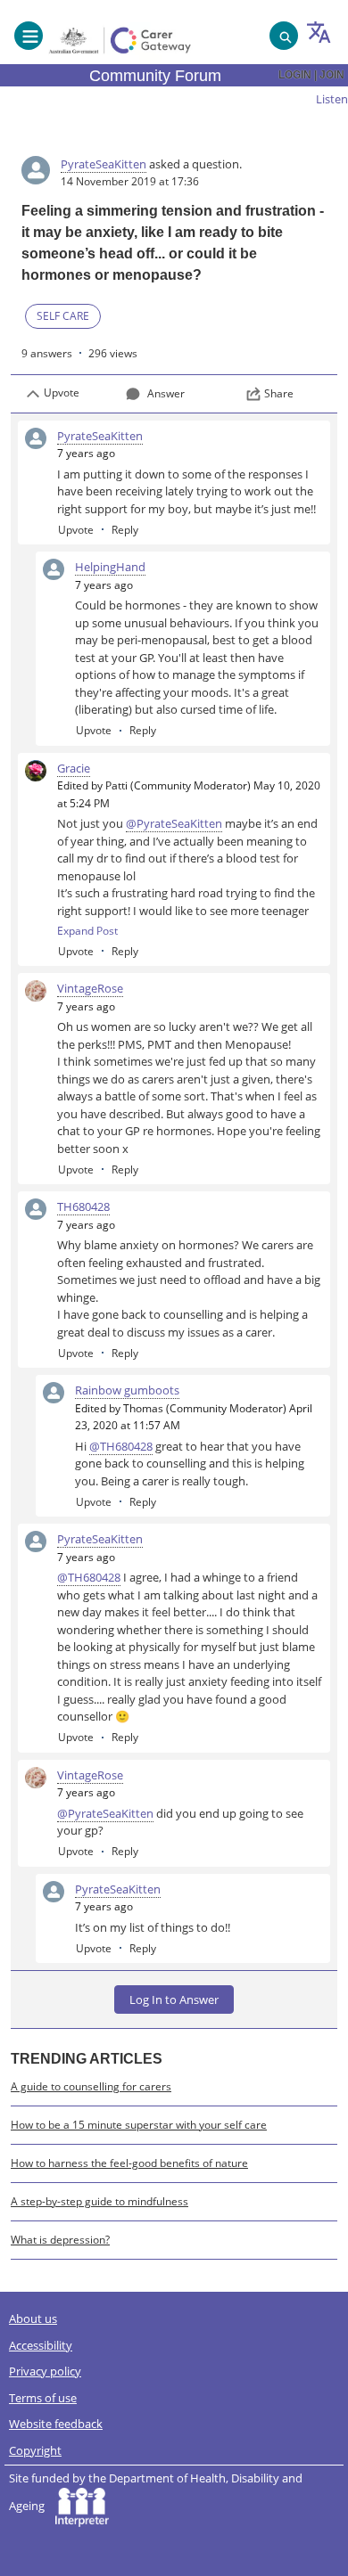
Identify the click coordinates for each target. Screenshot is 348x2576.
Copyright (35, 2450)
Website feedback (56, 2424)
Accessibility (41, 2345)
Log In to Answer (174, 1999)
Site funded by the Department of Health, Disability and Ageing (156, 2492)
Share (279, 393)
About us (33, 2318)
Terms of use (43, 2398)
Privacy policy (45, 2371)
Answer (166, 393)
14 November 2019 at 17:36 (130, 181)
